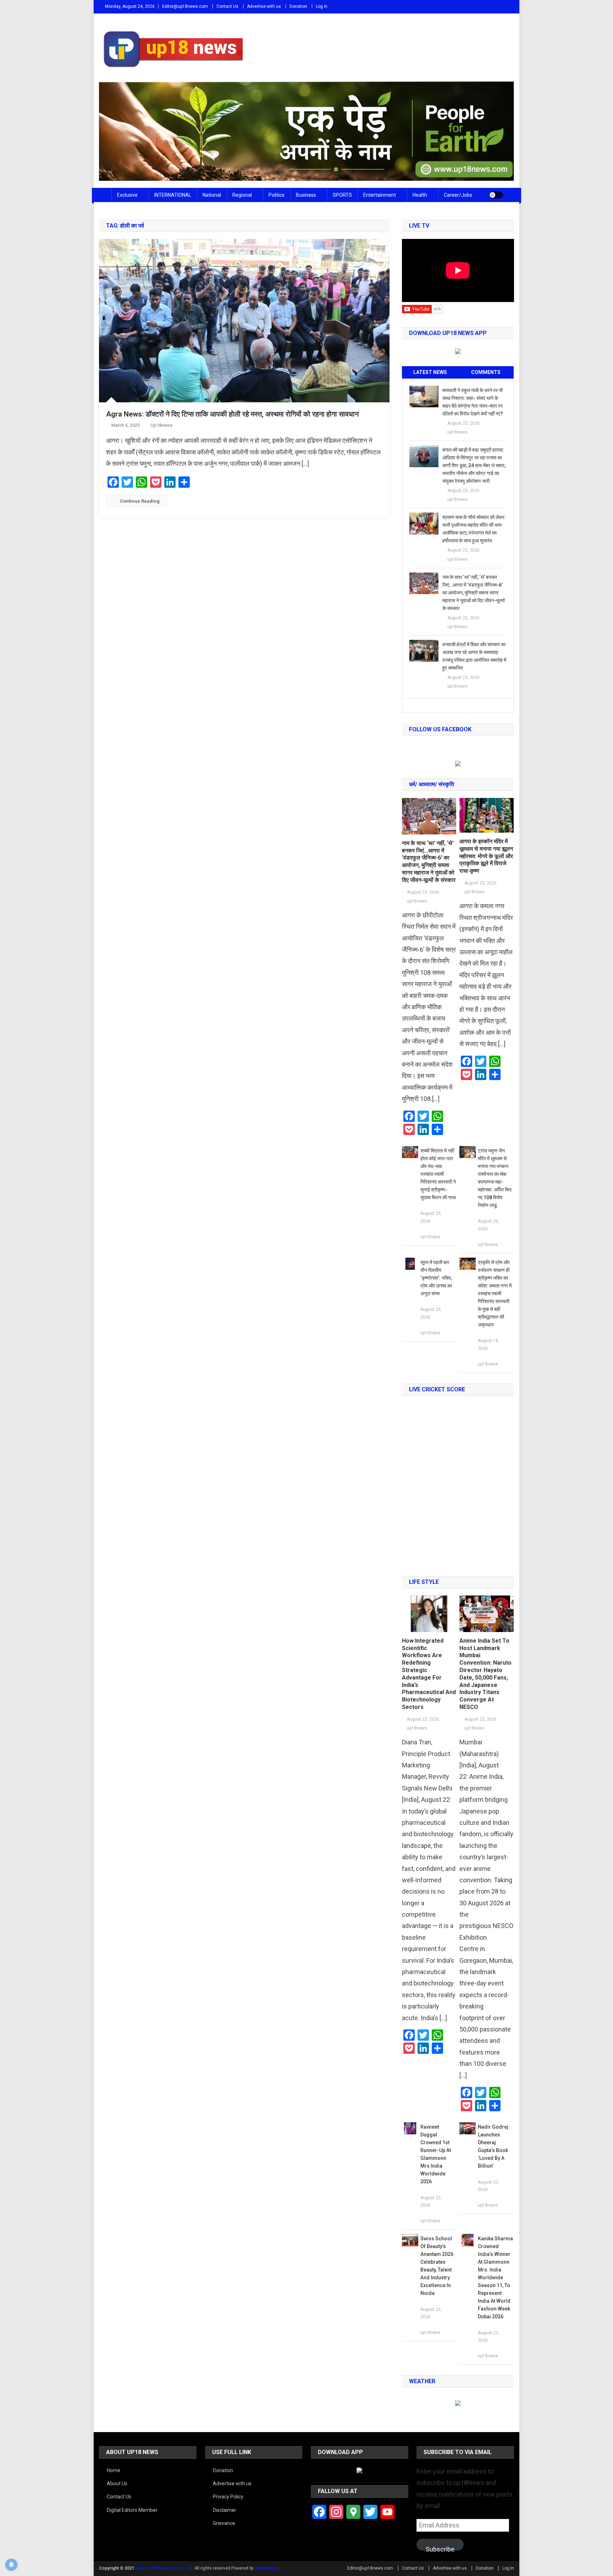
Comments (486, 372)
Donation (298, 6)
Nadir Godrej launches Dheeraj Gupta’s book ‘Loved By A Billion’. (493, 2146)
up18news (161, 425)
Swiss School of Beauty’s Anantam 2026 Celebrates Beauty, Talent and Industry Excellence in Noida (437, 2266)
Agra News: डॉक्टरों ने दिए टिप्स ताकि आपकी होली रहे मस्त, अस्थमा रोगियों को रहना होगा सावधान (232, 414)
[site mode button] (496, 195)
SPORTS (342, 195)
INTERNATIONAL (173, 195)
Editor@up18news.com (185, 6)
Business (306, 195)
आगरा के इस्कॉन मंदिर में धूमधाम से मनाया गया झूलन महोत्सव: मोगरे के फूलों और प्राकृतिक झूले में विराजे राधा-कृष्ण (486, 856)
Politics (277, 195)
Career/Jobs (458, 195)
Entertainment (380, 195)
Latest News (430, 372)
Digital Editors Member (132, 2510)
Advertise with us (264, 6)
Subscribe (440, 2548)
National (212, 195)
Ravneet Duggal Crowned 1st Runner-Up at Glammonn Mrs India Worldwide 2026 (436, 2154)
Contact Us (227, 6)
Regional (242, 195)
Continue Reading (140, 501)
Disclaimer (225, 2510)
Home (114, 2470)
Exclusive (127, 195)
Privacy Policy (228, 2497)
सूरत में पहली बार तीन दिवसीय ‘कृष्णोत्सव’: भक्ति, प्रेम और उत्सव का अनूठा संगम (436, 1278)
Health (420, 195)
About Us (117, 2483)
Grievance (224, 2523)
